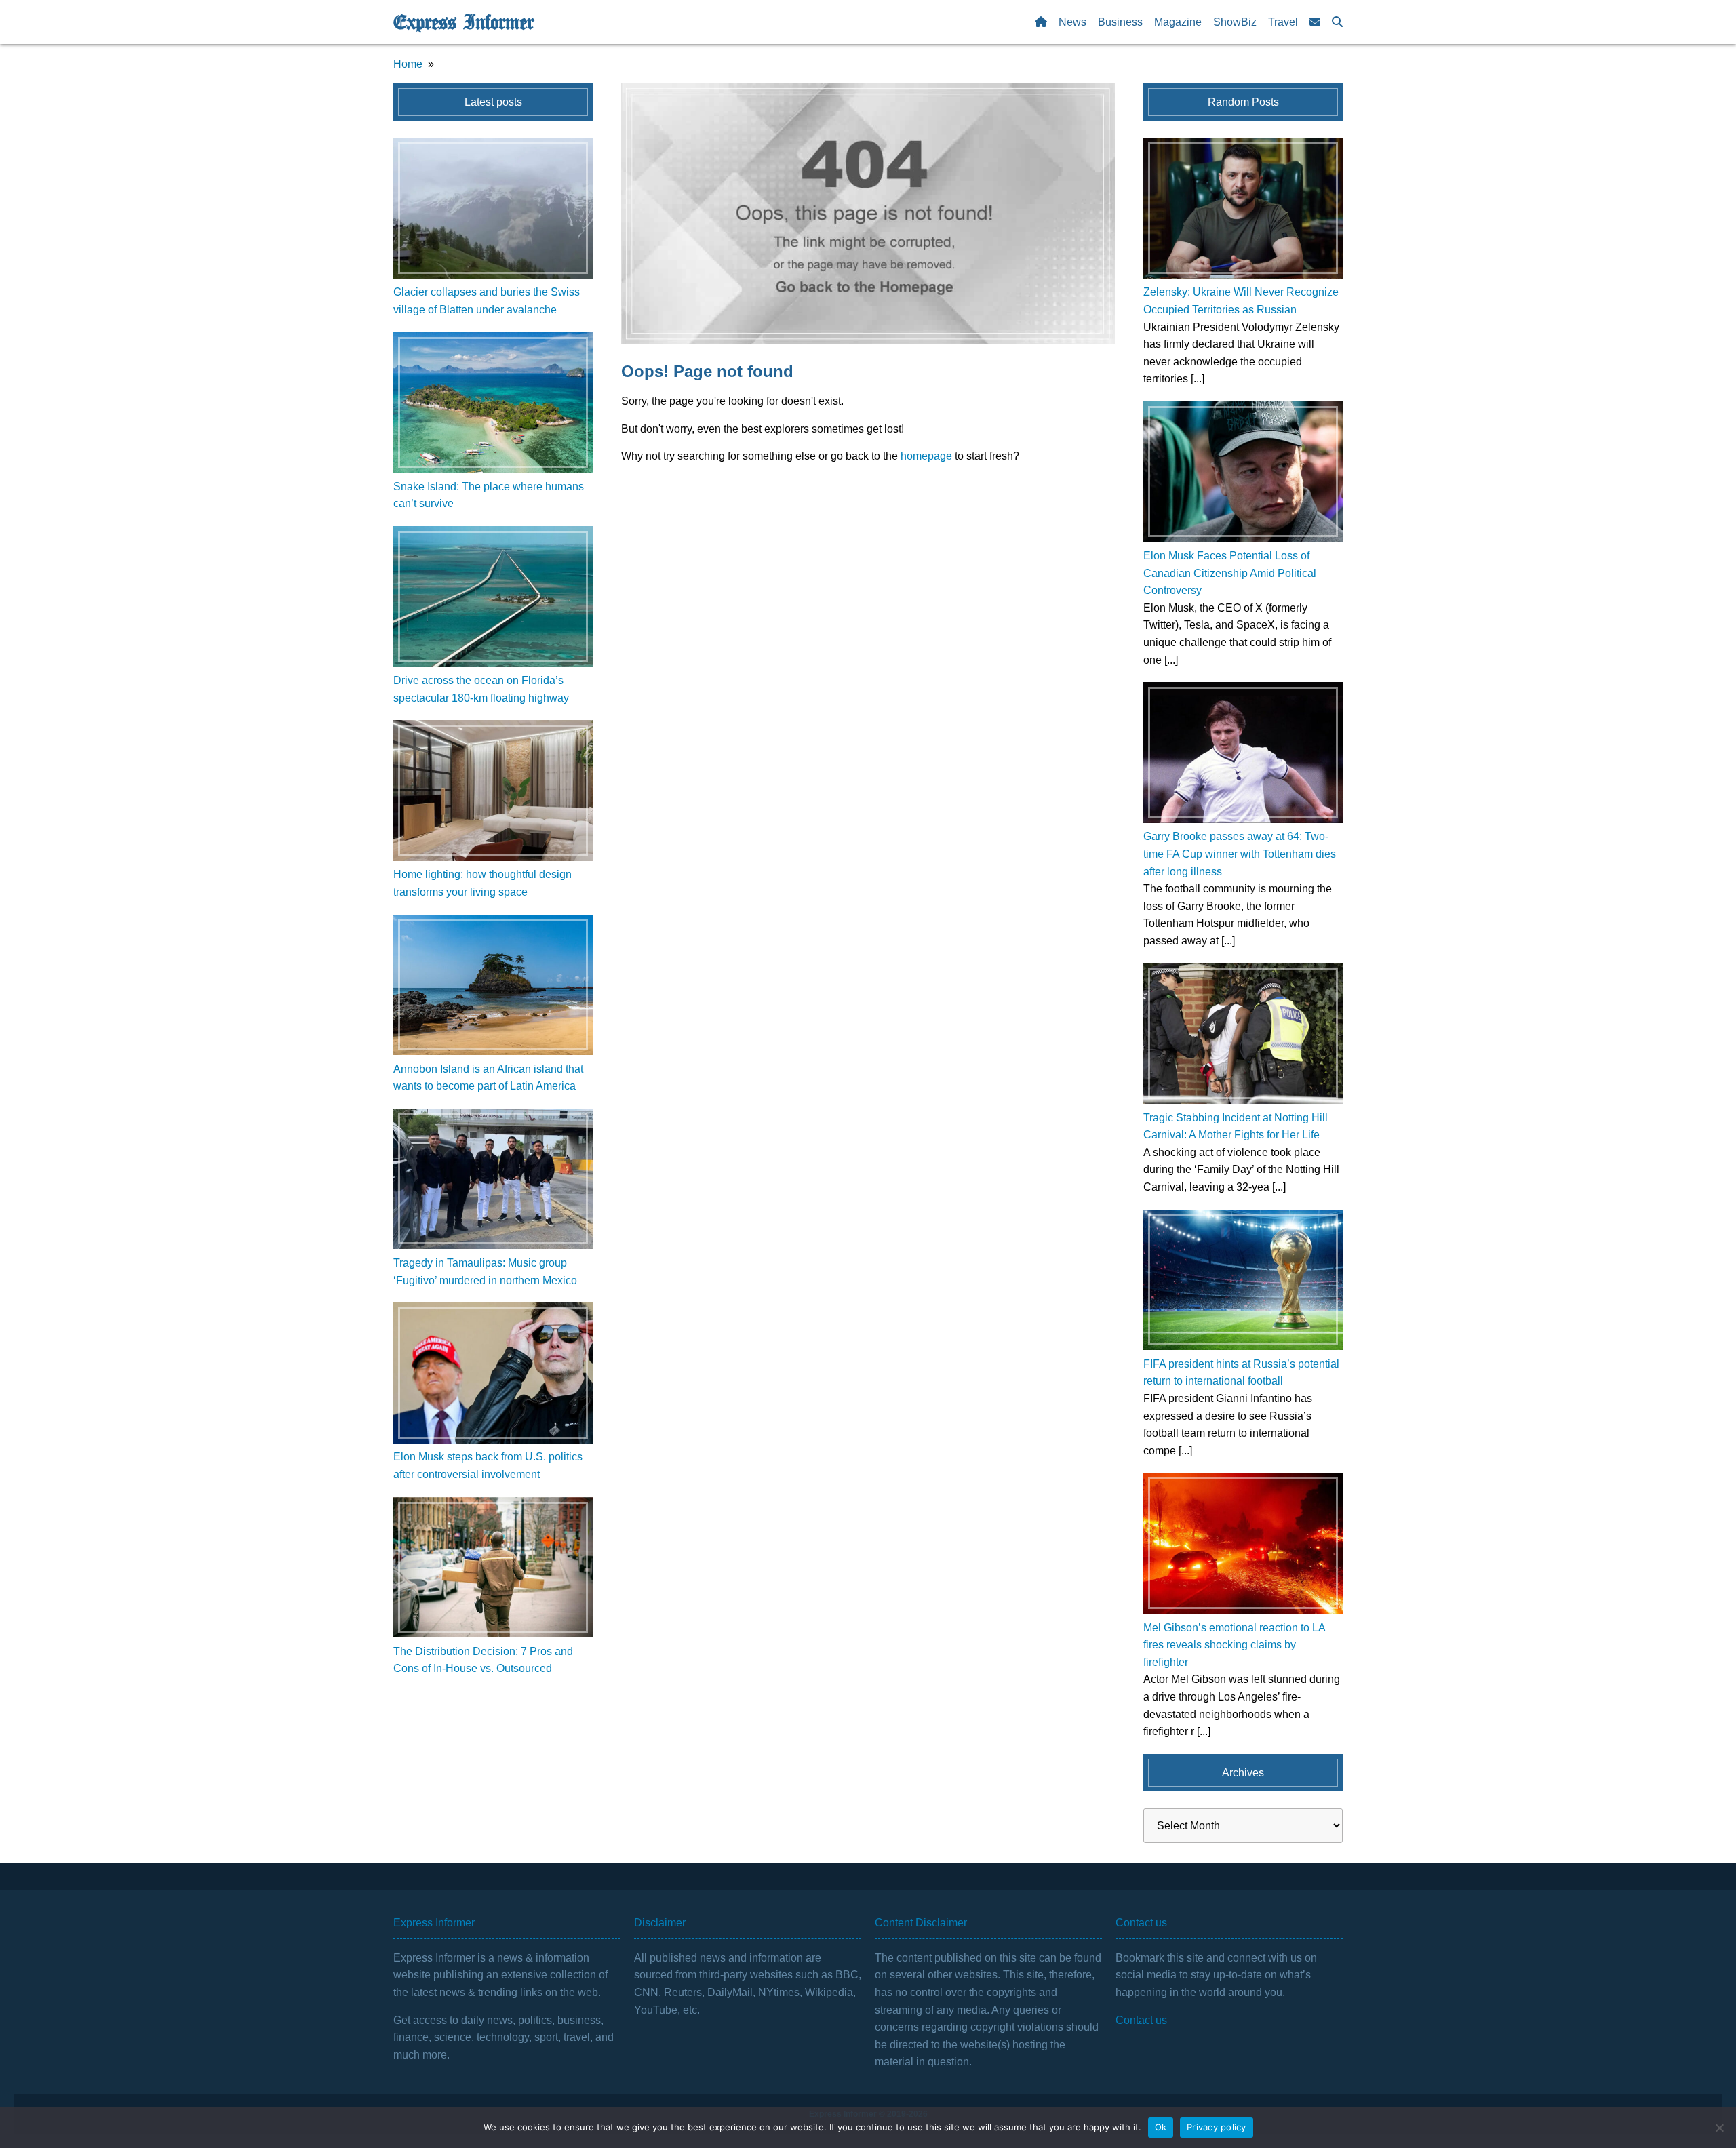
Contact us (1141, 2020)
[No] (1719, 2128)
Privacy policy (1217, 2127)
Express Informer (463, 22)
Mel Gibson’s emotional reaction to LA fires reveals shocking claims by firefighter (1234, 1645)
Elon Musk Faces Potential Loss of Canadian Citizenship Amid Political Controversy (1230, 573)
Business (1120, 22)
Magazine (1178, 22)
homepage (926, 456)
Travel (1283, 22)
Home (408, 64)
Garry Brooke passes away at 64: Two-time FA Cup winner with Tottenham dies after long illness (1240, 854)
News (1072, 22)
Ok (1161, 2127)
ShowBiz (1235, 22)
